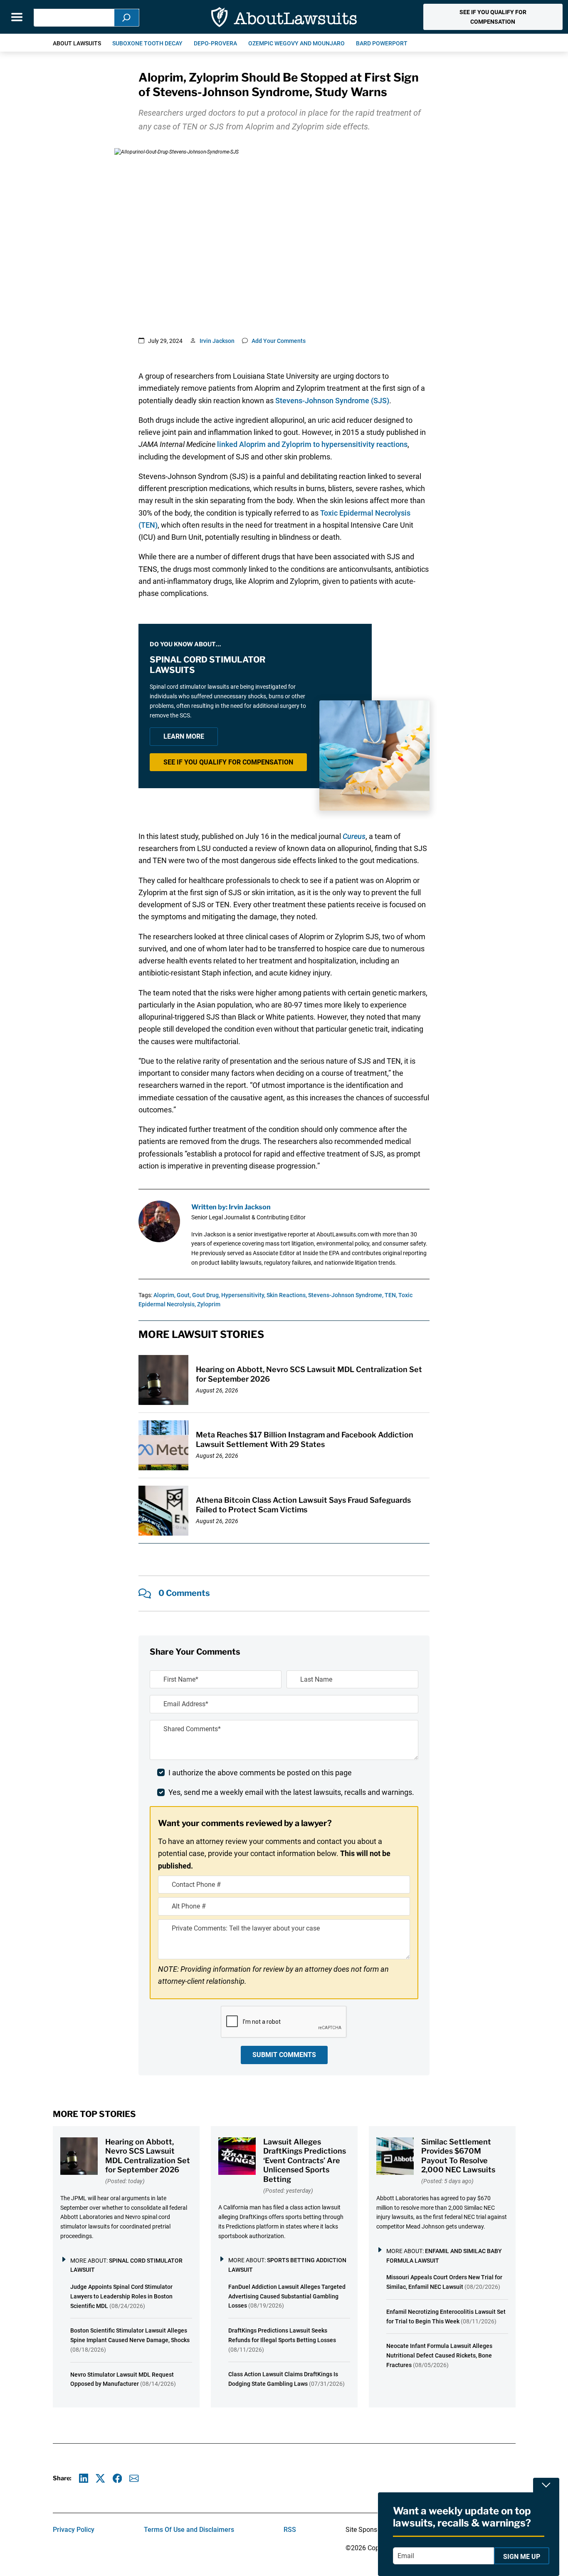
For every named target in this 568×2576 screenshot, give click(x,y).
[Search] (127, 18)
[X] (100, 2478)
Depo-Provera (215, 43)
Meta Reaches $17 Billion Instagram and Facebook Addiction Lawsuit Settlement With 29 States (305, 1439)
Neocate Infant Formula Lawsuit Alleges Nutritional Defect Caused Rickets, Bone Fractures (439, 2355)
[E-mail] (134, 2478)
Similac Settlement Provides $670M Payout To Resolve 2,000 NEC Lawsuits (458, 2156)
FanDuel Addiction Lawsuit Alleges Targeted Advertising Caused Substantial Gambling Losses (287, 2296)
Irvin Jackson (217, 341)
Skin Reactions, (287, 1295)
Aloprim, (164, 1295)
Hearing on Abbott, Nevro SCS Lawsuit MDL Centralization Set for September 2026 (148, 2156)
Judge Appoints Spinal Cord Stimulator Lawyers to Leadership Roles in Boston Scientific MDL (121, 2296)
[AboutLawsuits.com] (284, 17)
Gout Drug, (206, 1295)
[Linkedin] (84, 2478)
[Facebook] (117, 2478)
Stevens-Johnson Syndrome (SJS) (332, 401)
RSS (290, 2530)
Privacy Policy (74, 2530)
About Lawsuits (77, 43)
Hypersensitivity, (243, 1295)
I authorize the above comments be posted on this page (260, 1773)
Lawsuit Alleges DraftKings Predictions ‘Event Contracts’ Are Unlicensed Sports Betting (305, 2160)
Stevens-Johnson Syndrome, (346, 1295)
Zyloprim (209, 1304)
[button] (493, 17)
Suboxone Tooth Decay (147, 43)
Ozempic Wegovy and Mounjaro (296, 43)
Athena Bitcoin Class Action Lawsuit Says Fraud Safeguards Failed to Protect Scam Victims (303, 1505)
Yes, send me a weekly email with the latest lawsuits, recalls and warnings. (291, 1792)
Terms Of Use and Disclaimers (189, 2530)
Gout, (184, 1295)
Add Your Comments (279, 341)
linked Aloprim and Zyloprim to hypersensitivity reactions (312, 444)
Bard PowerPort (382, 43)
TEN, (391, 1295)
